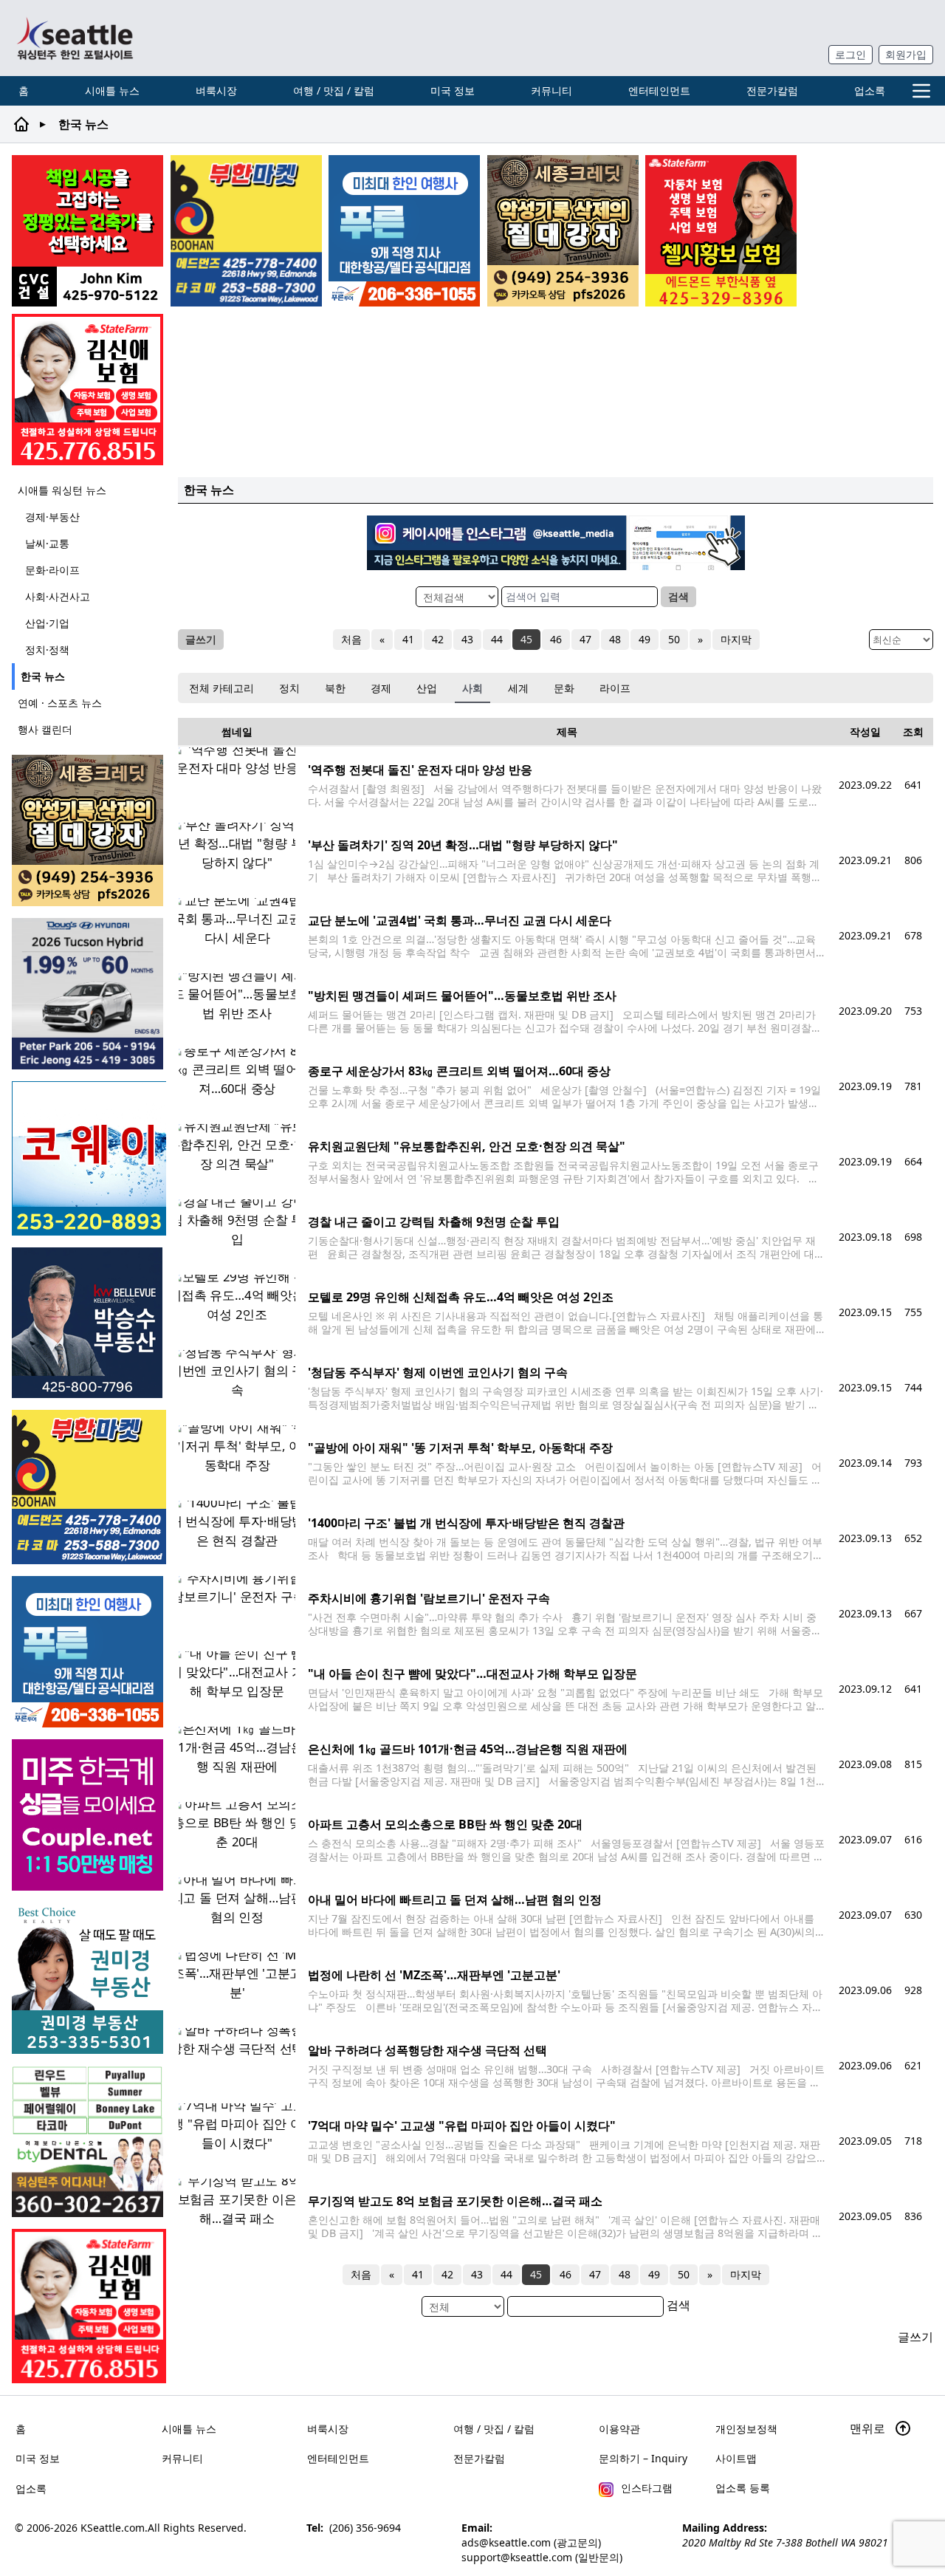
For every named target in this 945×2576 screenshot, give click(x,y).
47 (585, 639)
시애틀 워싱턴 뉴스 (62, 490)
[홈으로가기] (75, 38)
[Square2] (89, 2141)
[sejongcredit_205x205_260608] (563, 231)
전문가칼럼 (772, 90)
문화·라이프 (52, 570)
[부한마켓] (246, 231)
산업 (427, 688)
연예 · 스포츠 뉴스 (60, 703)
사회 (472, 688)
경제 (381, 688)
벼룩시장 (216, 90)
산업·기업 (47, 623)
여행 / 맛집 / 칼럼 (334, 90)
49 (645, 639)
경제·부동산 (52, 517)
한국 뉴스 (43, 676)
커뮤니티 (551, 90)
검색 (678, 596)
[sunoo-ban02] (89, 1815)
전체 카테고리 (221, 688)
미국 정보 (453, 90)
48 (615, 639)
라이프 (615, 688)
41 (408, 639)
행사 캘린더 (45, 729)
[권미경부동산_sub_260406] (89, 1978)
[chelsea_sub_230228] (721, 231)
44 (497, 639)
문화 (564, 688)
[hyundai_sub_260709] (89, 994)
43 (467, 639)
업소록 (870, 90)
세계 (518, 688)
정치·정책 (47, 650)
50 (674, 639)
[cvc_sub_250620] (87, 231)
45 (526, 639)
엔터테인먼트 (659, 90)
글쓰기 (201, 639)
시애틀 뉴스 (112, 90)
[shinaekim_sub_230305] (87, 390)
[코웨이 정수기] (89, 1158)
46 (556, 639)
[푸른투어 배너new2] (404, 231)
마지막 (736, 639)
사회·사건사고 (58, 596)
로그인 (850, 54)
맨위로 (869, 2428)
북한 (335, 688)
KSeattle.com (113, 2528)
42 (438, 639)
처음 (351, 639)
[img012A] (89, 1323)
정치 (289, 688)
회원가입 (906, 54)
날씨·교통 (47, 543)
